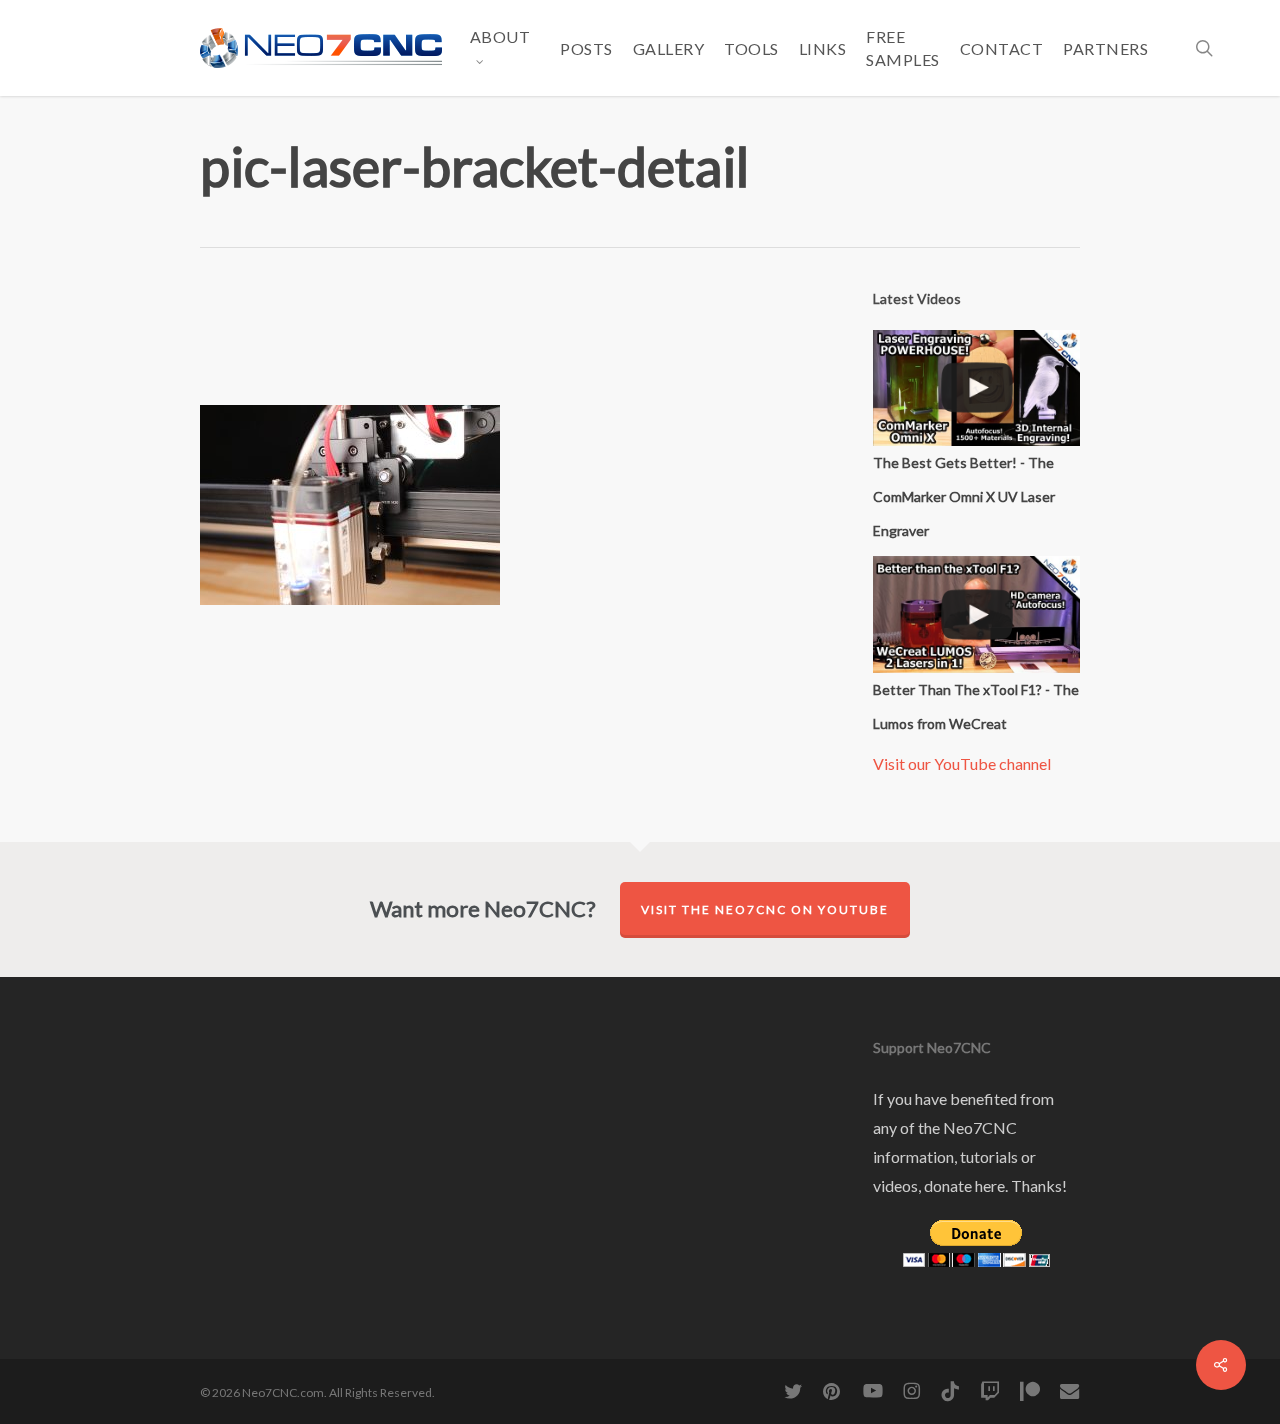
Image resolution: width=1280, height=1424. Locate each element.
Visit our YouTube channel (962, 763)
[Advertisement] (564, 342)
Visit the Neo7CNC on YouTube (765, 909)
